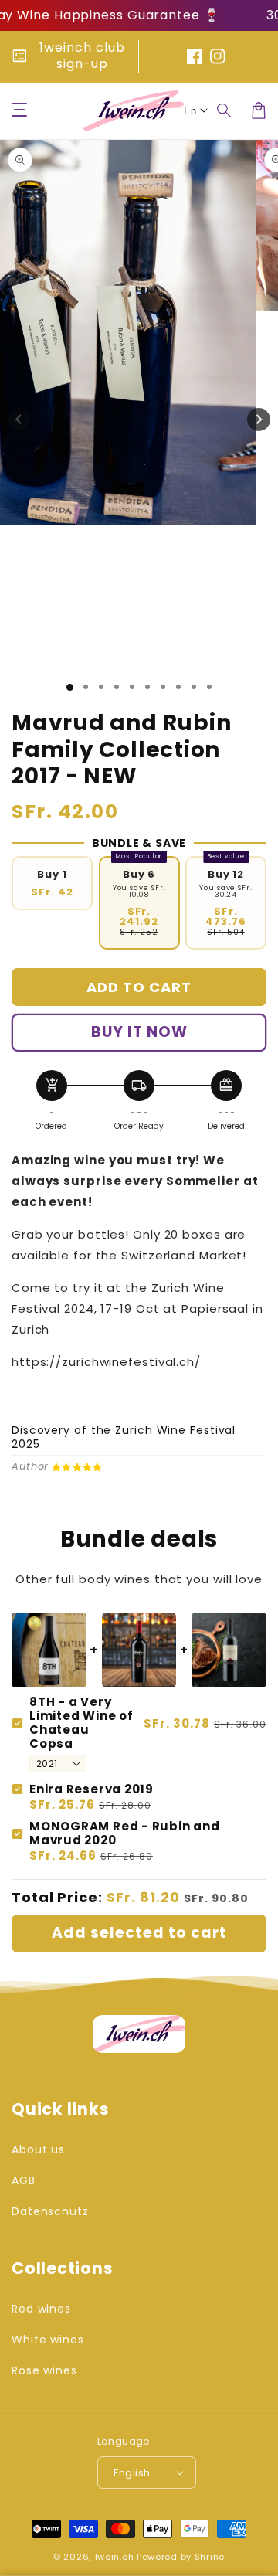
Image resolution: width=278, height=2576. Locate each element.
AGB (24, 2180)
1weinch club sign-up (82, 56)
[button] (225, 110)
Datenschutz (50, 2211)
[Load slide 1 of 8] (178, 687)
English (132, 2473)
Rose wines (44, 2370)
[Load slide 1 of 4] (117, 687)
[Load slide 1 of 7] (163, 687)
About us (38, 2149)
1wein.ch (114, 2557)
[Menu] (19, 110)
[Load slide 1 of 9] (194, 687)
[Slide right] (259, 420)
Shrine (210, 2557)
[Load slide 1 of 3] (101, 687)
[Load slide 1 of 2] (86, 687)
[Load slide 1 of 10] (209, 687)
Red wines (41, 2309)
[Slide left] (19, 420)
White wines (48, 2340)
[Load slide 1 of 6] (147, 687)
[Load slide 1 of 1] (70, 687)
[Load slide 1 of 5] (132, 687)
